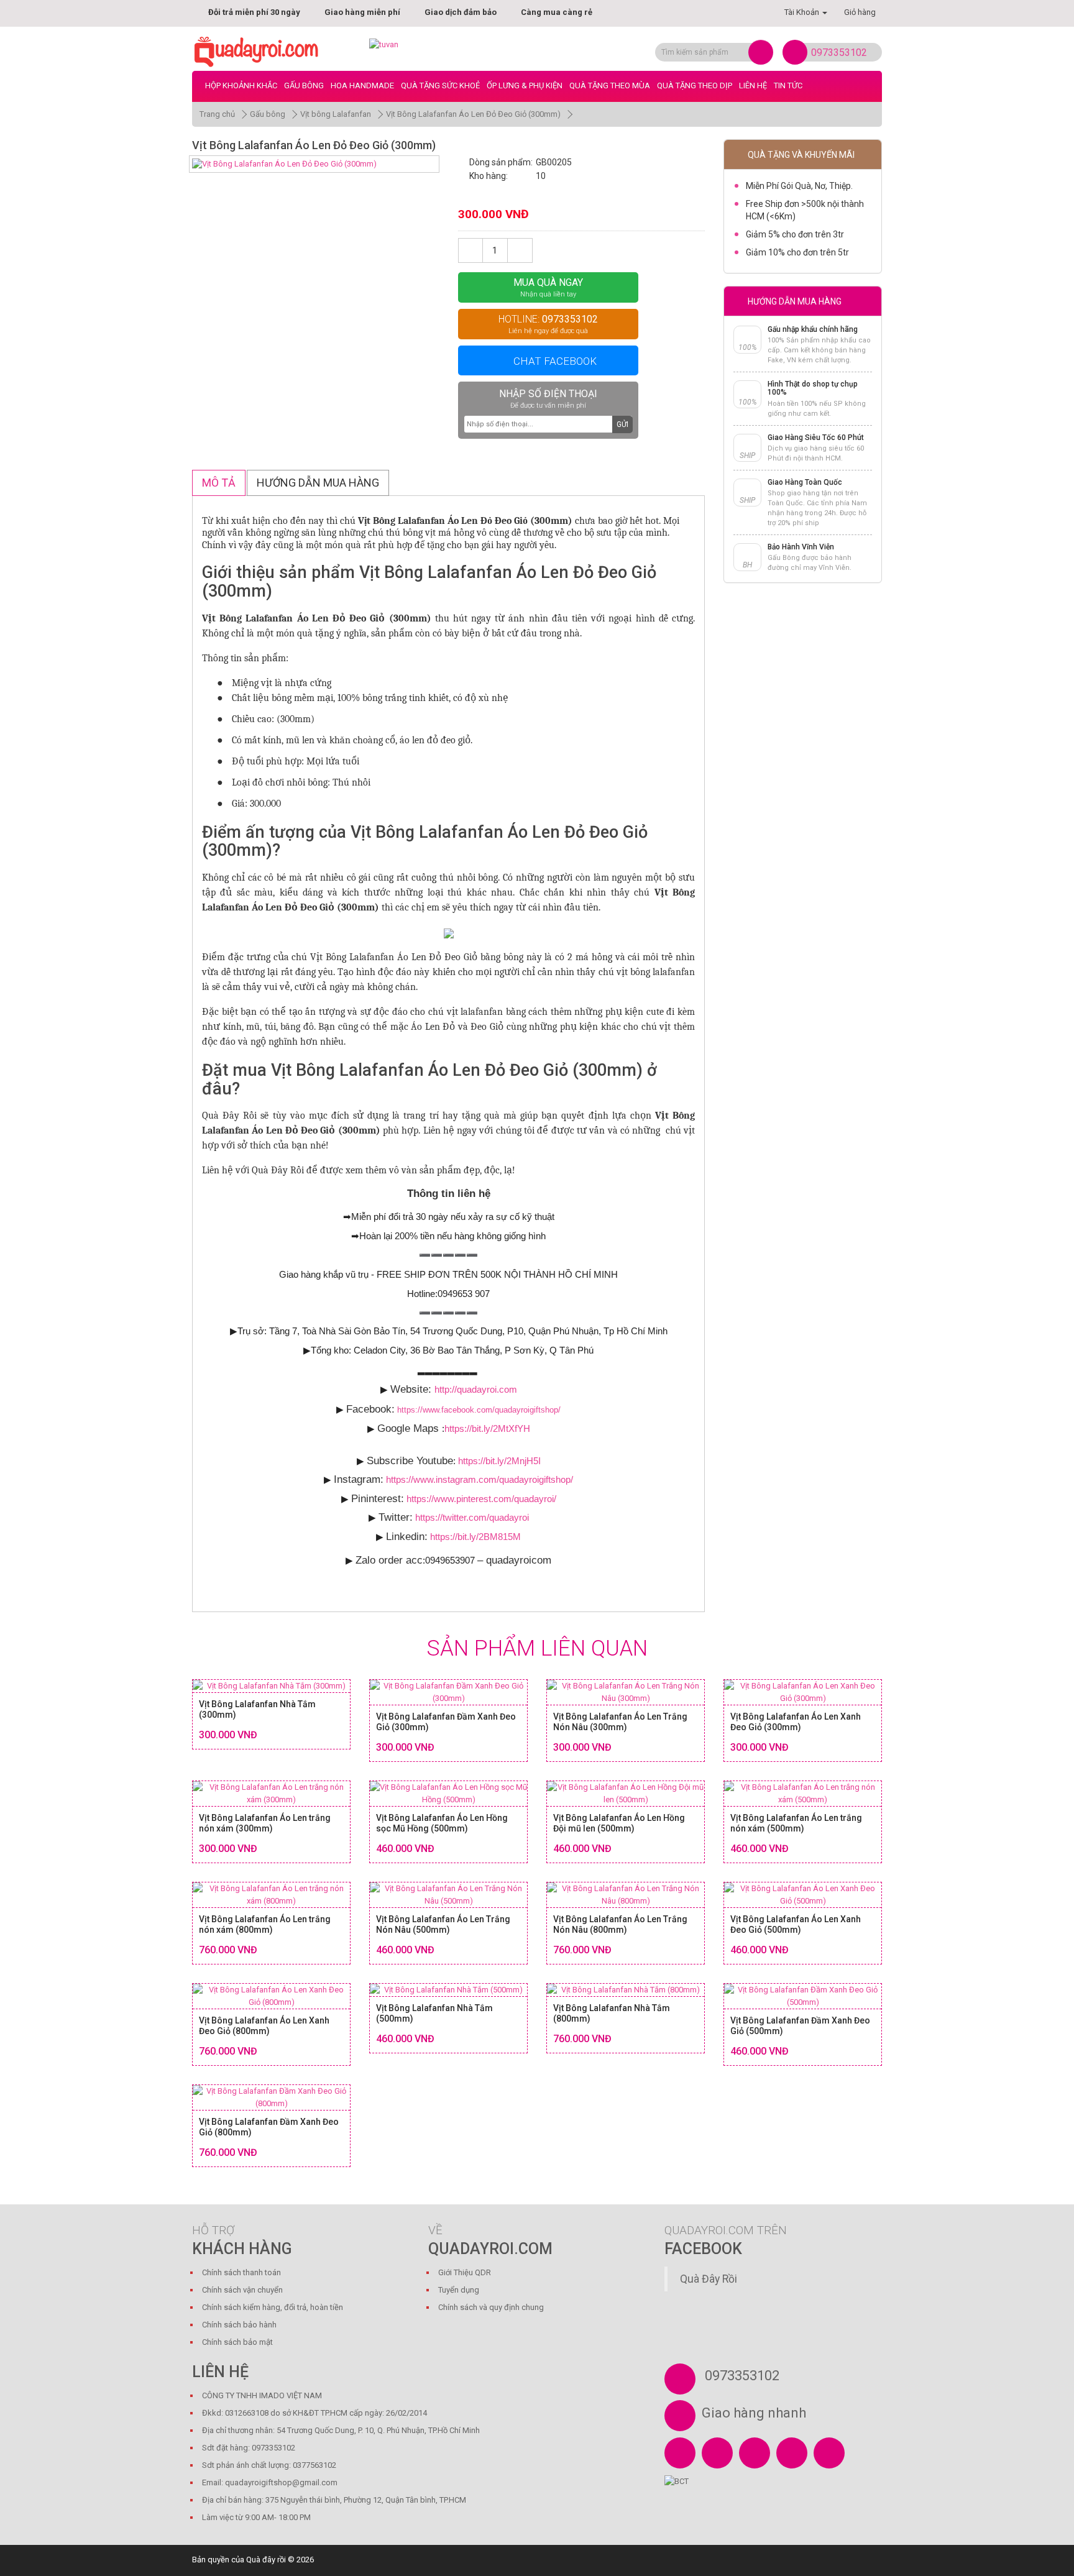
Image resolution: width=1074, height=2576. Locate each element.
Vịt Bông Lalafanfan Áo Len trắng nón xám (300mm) (265, 1823)
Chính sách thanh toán (241, 2272)
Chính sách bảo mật (237, 2342)
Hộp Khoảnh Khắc (241, 85)
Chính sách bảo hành (239, 2325)
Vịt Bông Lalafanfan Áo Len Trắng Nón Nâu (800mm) (620, 1924)
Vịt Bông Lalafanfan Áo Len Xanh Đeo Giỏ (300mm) (796, 1722)
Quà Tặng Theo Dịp (695, 85)
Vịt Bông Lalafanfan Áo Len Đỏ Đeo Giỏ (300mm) (473, 114)
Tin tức (788, 85)
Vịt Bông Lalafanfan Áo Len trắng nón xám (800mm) (265, 1924)
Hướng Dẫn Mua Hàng (318, 483)
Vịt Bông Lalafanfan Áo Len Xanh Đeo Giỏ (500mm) (796, 1924)
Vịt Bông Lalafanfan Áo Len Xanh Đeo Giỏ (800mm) (264, 2026)
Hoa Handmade (362, 85)
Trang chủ (217, 114)
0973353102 (839, 53)
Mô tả (219, 483)
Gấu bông (304, 85)
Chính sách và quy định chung (491, 2307)
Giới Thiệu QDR (465, 2272)
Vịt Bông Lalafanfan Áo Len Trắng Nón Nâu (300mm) (620, 1722)
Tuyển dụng (459, 2290)
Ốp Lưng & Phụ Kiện (525, 85)
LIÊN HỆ (753, 85)
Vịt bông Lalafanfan (336, 114)
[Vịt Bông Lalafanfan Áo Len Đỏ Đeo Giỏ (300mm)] (314, 164)
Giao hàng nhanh (754, 2413)
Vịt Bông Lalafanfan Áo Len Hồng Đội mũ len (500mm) (619, 1823)
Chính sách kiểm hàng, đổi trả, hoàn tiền (273, 2307)
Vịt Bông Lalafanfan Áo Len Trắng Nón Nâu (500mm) (443, 1924)
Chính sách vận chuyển (242, 2290)
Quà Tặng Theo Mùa (610, 85)
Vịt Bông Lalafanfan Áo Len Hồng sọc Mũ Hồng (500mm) (442, 1823)
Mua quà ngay (548, 287)
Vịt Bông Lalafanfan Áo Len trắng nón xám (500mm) (796, 1823)
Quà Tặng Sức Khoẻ (440, 85)
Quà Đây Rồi (709, 2279)
